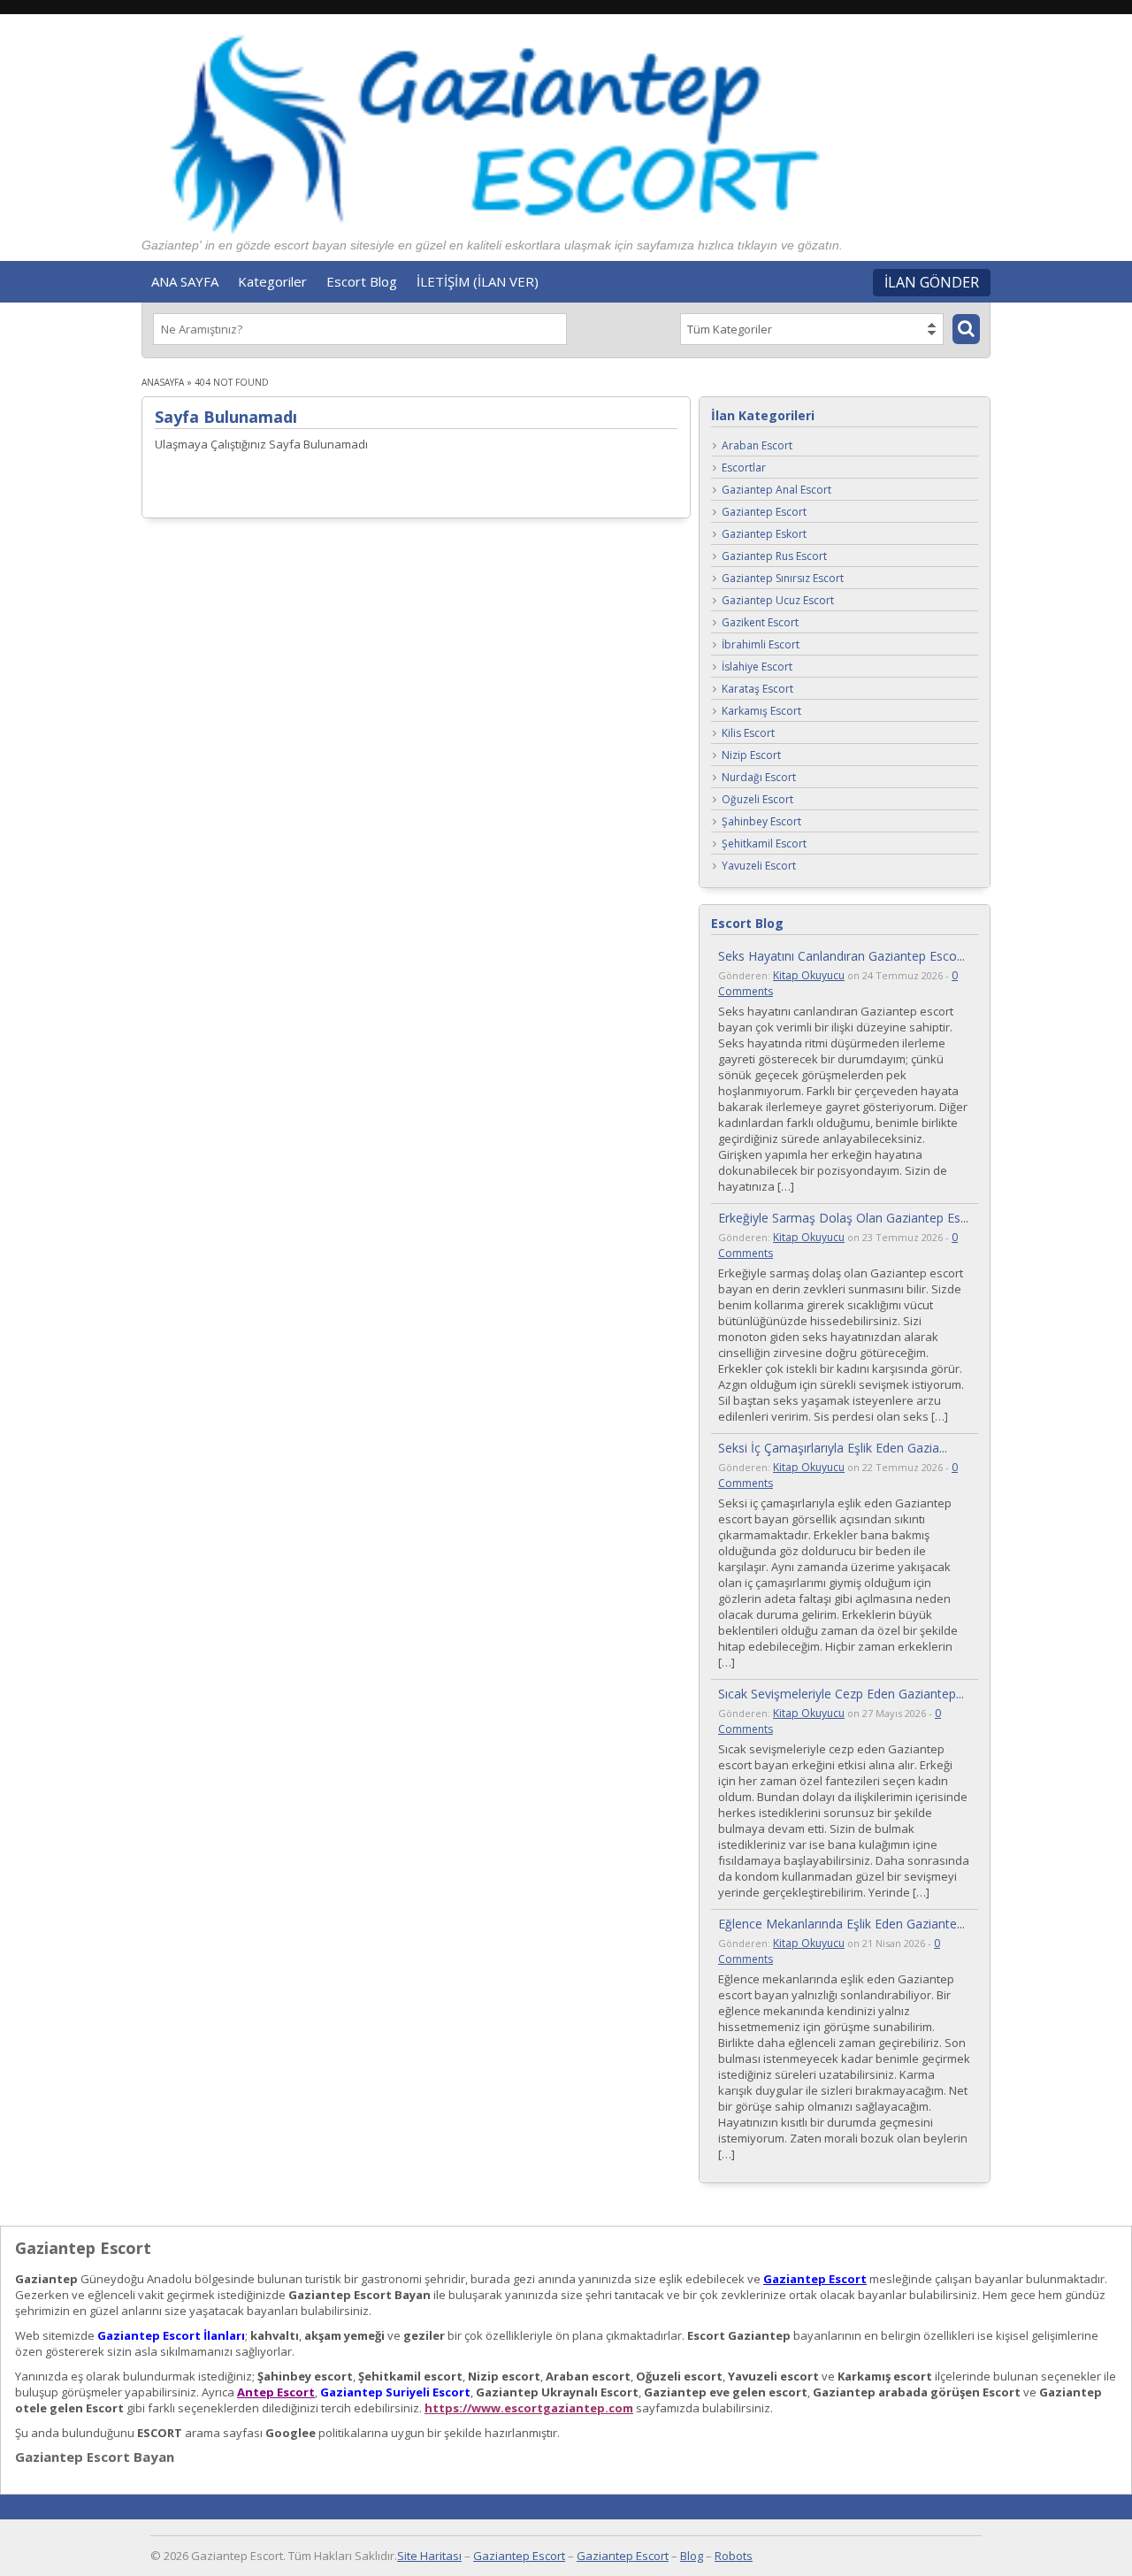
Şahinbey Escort (761, 822)
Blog (692, 2556)
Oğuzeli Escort (757, 800)
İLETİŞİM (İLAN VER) (478, 281)
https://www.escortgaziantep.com (529, 2408)
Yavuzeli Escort (759, 866)
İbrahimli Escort (761, 645)
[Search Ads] (966, 329)
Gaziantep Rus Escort (774, 557)
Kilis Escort (748, 734)
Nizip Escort (751, 756)
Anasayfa (163, 382)
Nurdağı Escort (759, 778)
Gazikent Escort (760, 623)
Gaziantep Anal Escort (776, 491)
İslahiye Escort (757, 667)
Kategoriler (272, 281)
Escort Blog (362, 281)
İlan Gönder (932, 282)
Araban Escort (757, 446)
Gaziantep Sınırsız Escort (783, 579)
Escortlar (744, 468)
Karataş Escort (757, 690)
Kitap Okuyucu (809, 975)
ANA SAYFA (185, 281)
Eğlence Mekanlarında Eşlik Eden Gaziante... (841, 1924)
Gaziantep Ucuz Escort (778, 601)
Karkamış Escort (761, 712)
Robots (734, 2556)
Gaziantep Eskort (764, 535)
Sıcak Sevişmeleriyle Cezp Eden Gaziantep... (841, 1694)
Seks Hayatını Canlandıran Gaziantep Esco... (841, 956)
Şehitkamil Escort (764, 844)
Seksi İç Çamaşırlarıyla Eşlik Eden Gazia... (833, 1448)
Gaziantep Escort (764, 513)
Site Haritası (429, 2556)
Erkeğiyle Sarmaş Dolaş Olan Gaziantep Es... (843, 1218)
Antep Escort (276, 2392)
